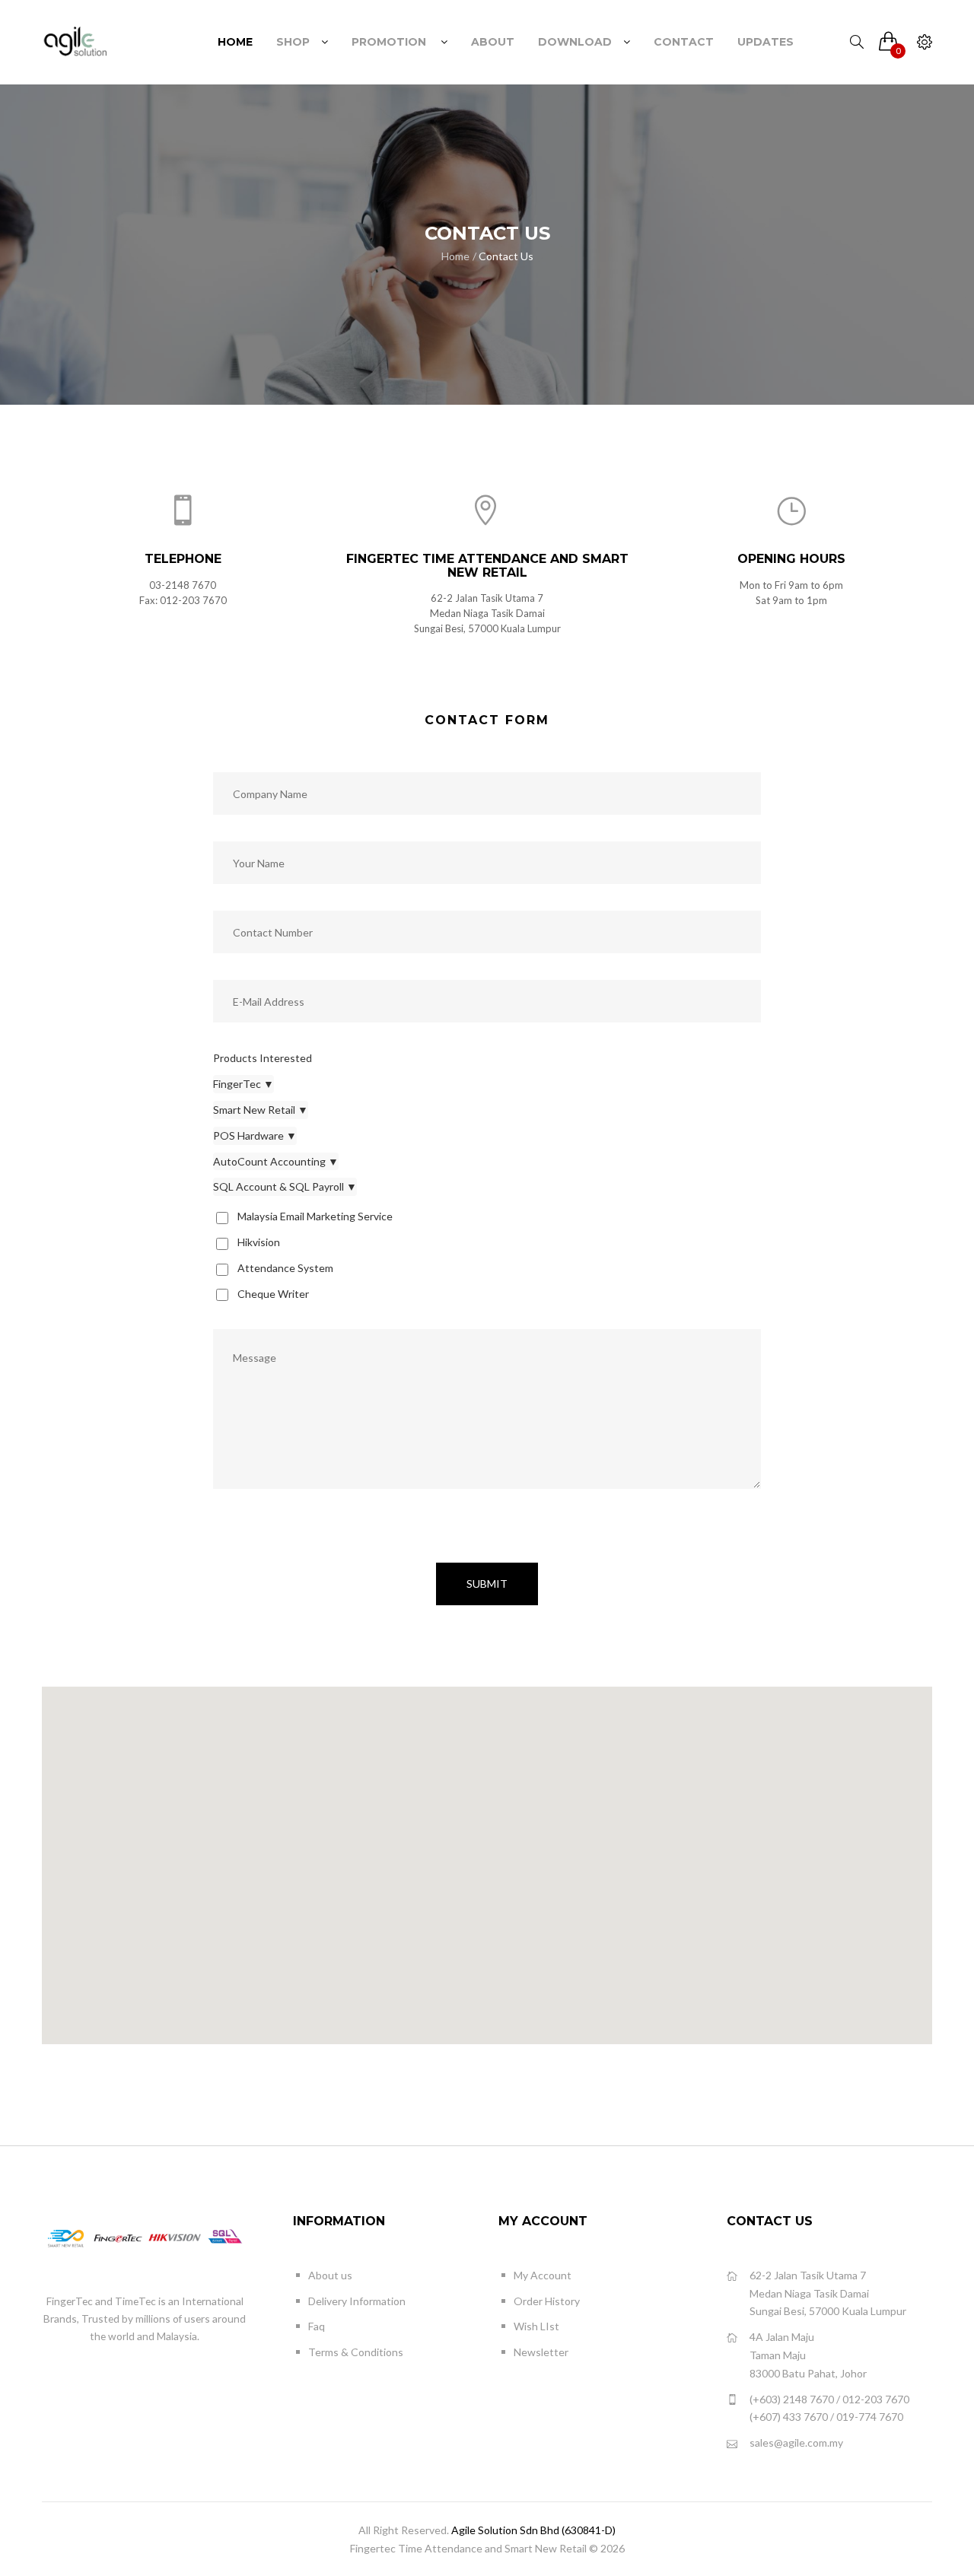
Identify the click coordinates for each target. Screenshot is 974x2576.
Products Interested (263, 1058)
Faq (317, 2326)
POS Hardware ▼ (255, 1135)
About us (330, 2275)
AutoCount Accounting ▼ (276, 1161)
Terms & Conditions (356, 2352)
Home (455, 256)
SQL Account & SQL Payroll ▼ (285, 1186)
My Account (543, 2275)
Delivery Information (357, 2301)
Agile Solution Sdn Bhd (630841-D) (533, 2530)
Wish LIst (536, 2326)
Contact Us (506, 256)
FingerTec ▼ (243, 1084)
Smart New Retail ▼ (261, 1110)
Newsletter (541, 2352)
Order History (547, 2301)
